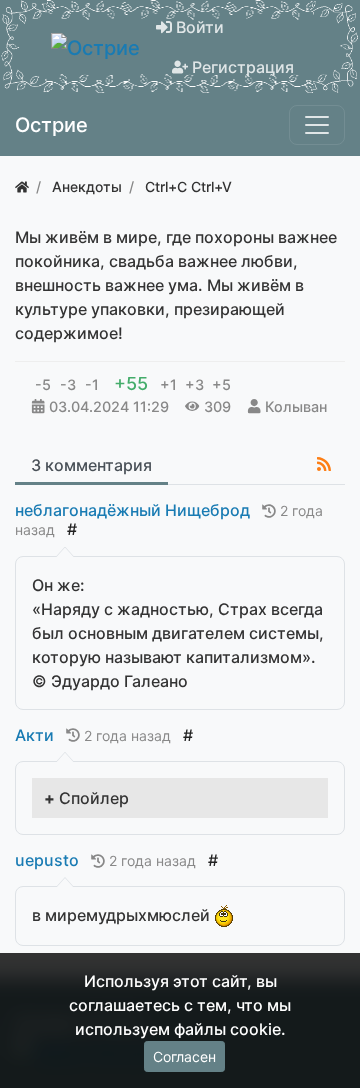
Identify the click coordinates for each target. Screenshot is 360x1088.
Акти (34, 735)
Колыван (296, 406)
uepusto (47, 860)
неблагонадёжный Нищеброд (132, 510)
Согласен (184, 1056)
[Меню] (317, 125)
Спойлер (94, 798)
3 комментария (91, 465)
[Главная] (22, 186)
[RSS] (324, 464)
